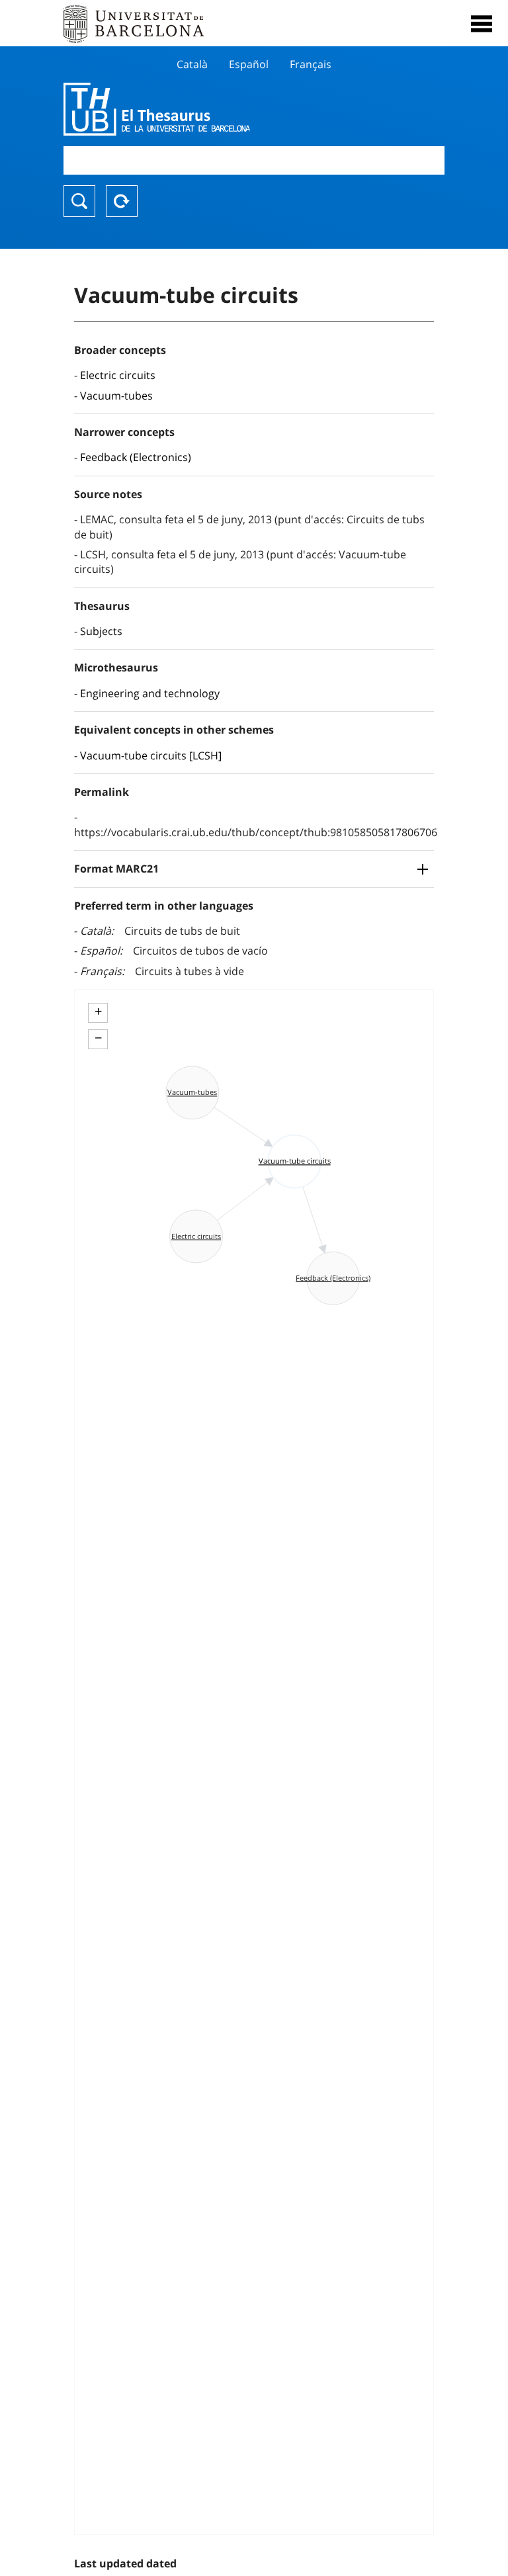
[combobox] (254, 160)
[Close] (482, 24)
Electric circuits (118, 375)
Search (79, 201)
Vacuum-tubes (116, 396)
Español (249, 64)
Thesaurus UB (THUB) (197, 109)
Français (311, 64)
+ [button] (98, 1011)
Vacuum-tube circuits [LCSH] (151, 755)
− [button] (98, 1038)
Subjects (101, 631)
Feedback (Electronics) (136, 457)
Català (192, 64)
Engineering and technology (150, 693)
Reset (122, 201)
